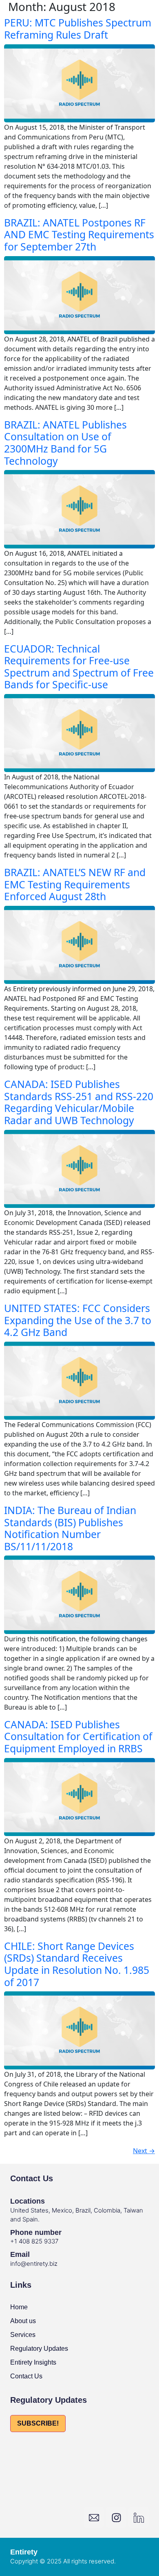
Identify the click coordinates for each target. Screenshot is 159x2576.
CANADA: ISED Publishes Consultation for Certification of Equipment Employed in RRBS (78, 1736)
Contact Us (26, 2376)
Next (144, 2151)
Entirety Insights (33, 2362)
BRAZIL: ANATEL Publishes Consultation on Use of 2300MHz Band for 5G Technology (65, 443)
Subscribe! (38, 2423)
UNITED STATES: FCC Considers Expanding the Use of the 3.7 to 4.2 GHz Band (78, 1320)
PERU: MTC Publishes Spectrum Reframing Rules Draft (78, 29)
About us (23, 2321)
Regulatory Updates (39, 2349)
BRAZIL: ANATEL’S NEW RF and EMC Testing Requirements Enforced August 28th (75, 884)
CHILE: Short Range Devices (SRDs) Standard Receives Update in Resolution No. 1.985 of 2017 (77, 1964)
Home (19, 2307)
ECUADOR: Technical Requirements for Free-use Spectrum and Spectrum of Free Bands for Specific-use (79, 667)
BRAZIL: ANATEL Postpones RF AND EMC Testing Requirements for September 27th (79, 235)
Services (23, 2335)
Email (20, 2254)
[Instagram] (116, 2517)
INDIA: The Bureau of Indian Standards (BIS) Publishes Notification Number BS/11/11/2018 (70, 1528)
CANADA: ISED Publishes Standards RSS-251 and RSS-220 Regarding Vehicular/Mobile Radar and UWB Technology (79, 1102)
